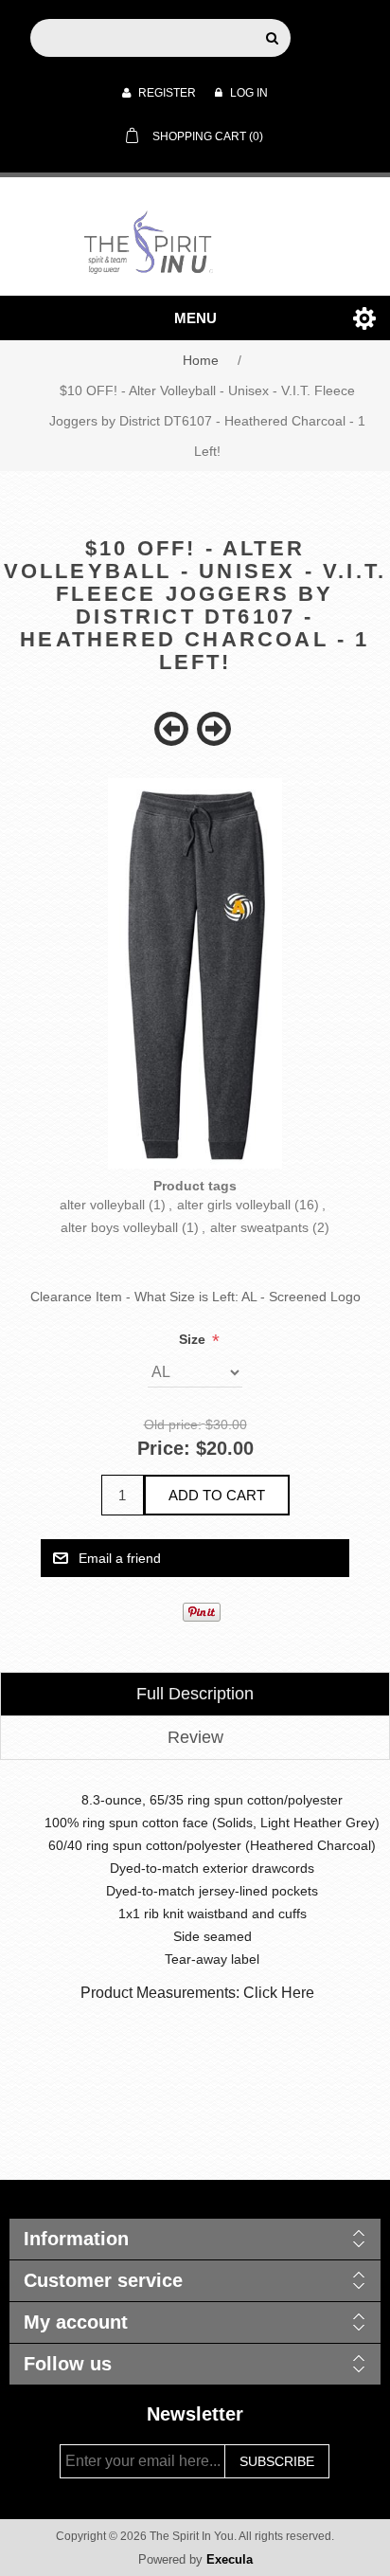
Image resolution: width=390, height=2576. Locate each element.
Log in (248, 93)
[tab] (195, 1694)
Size (194, 1339)
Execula (230, 2559)
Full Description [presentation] (195, 1694)
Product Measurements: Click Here (197, 1993)
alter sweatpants (259, 1227)
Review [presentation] (195, 1737)
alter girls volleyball (234, 1205)
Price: (164, 1449)
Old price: (173, 1424)
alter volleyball (102, 1205)
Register (166, 93)
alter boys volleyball (119, 1227)
